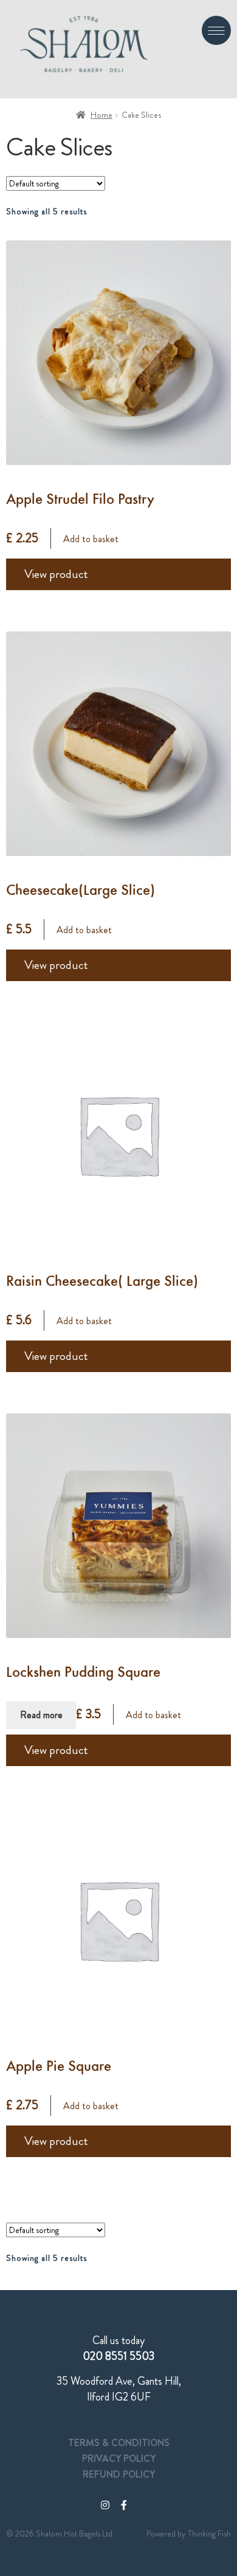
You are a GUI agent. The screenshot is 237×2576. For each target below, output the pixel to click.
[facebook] (124, 2505)
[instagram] (105, 2505)
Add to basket (91, 539)
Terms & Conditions (119, 2443)
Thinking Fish (209, 2534)
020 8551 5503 (118, 2356)
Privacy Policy (119, 2459)
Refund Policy (119, 2474)
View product (56, 574)
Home (101, 115)
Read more (41, 1715)
